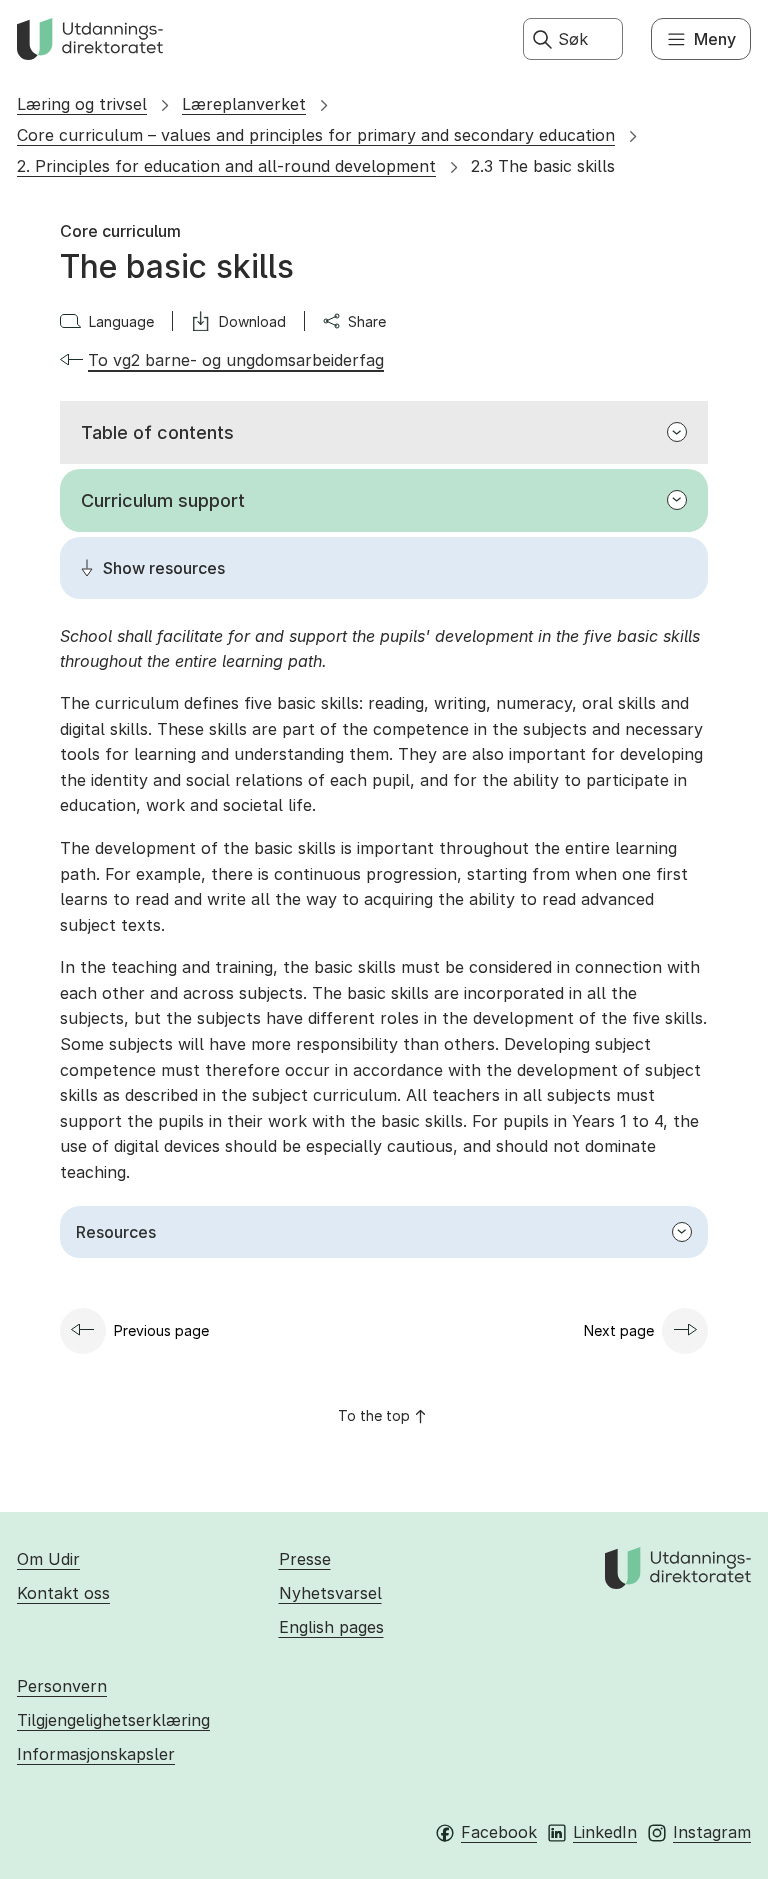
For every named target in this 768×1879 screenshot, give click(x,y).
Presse (305, 1559)
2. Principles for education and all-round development (226, 166)
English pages (331, 1627)
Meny (715, 39)
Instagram (712, 1832)
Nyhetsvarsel (330, 1593)
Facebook (499, 1832)
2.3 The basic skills (543, 166)
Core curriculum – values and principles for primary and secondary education (316, 135)
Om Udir (48, 1559)
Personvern (62, 1686)
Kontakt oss (63, 1593)
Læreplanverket (244, 104)
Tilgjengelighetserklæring (113, 1720)
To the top (374, 1415)
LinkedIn (605, 1832)
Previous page (161, 1330)
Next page (619, 1330)
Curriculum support (163, 500)
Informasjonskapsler (96, 1754)
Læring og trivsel (82, 104)
